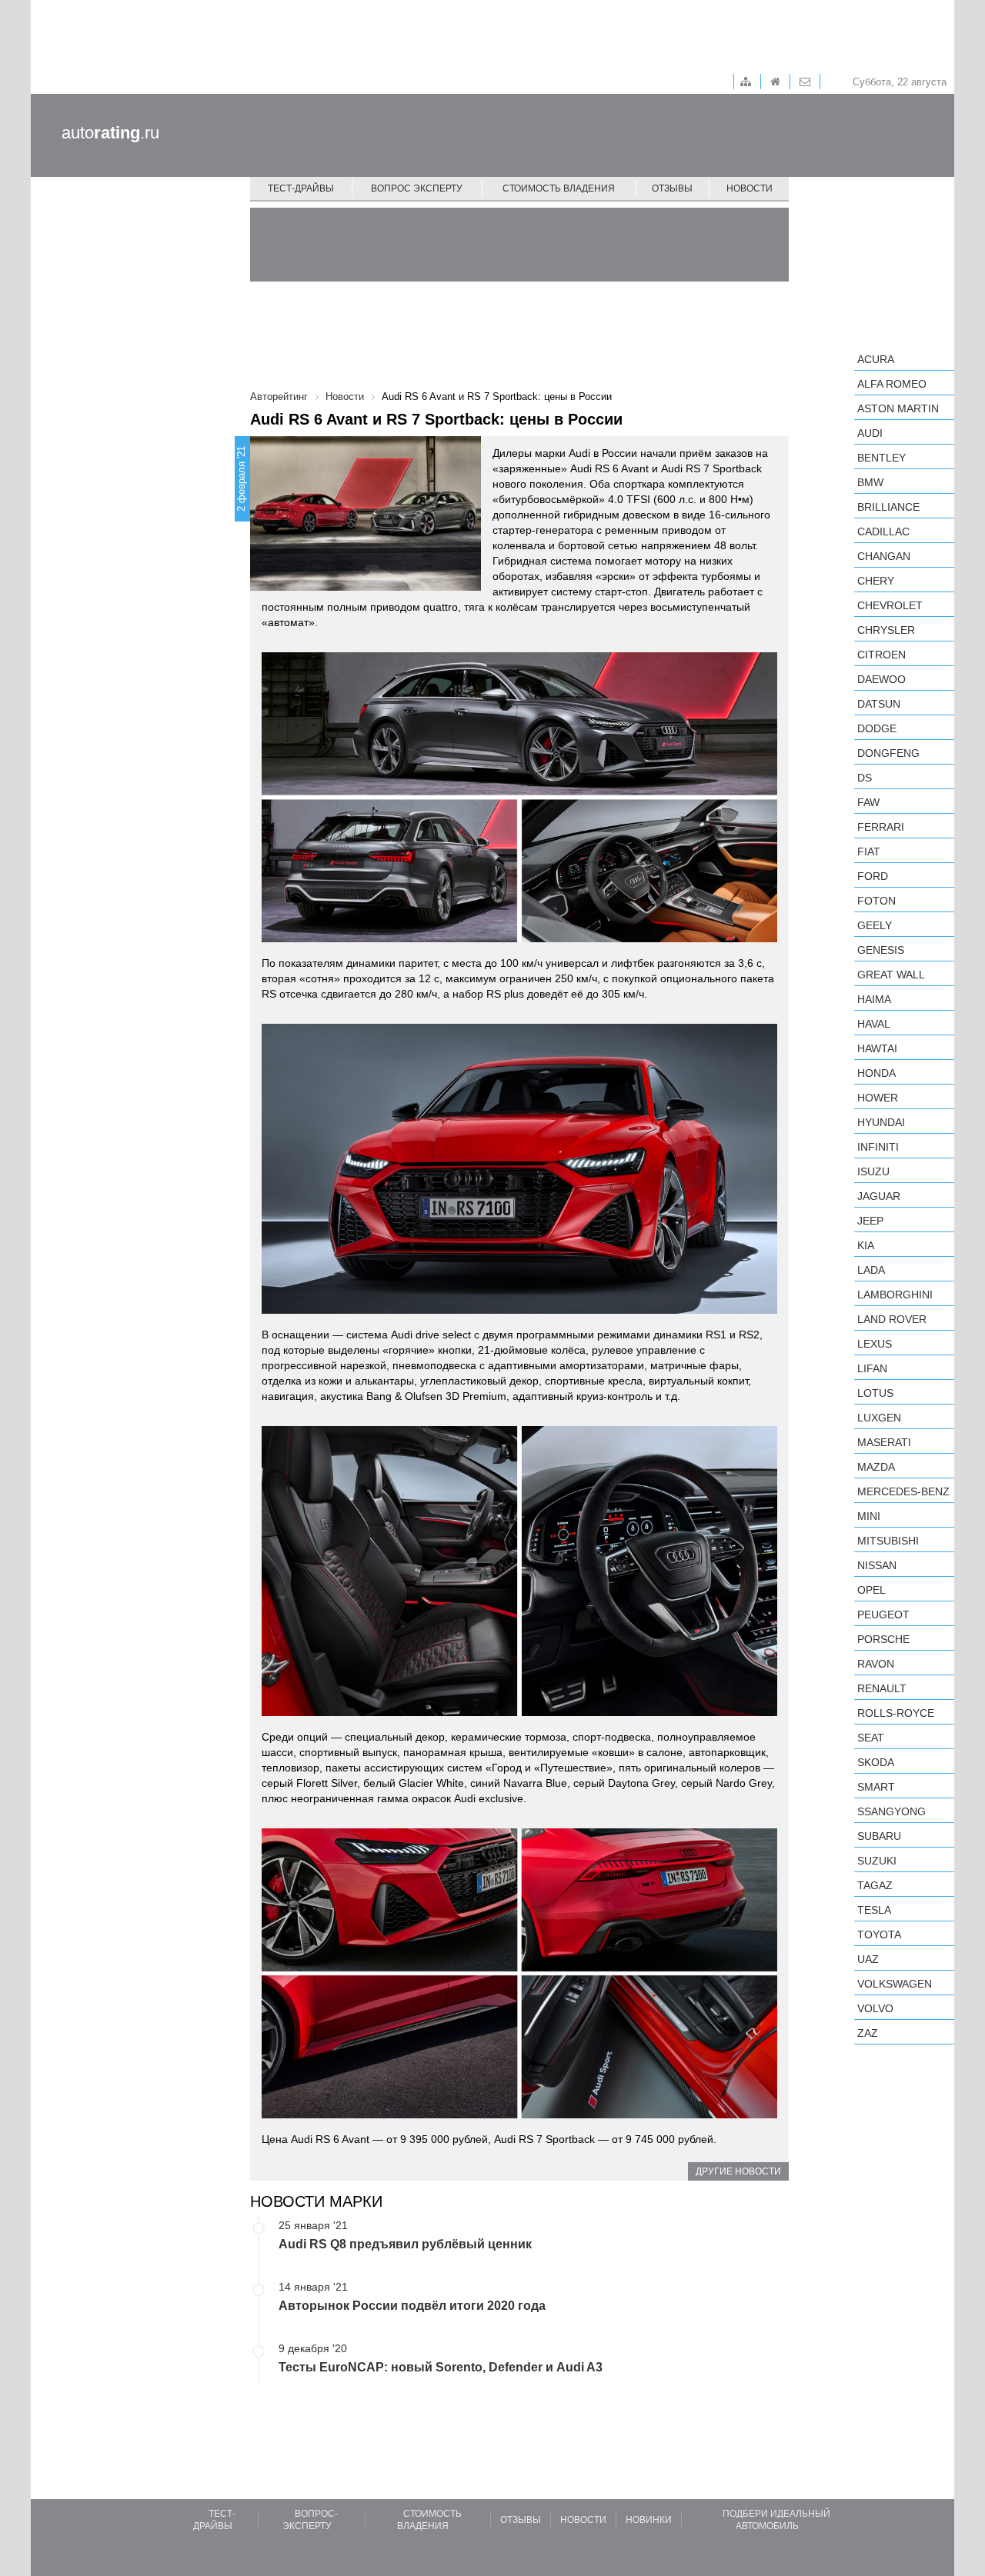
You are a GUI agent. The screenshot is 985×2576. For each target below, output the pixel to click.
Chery (876, 581)
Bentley (881, 458)
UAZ (868, 1959)
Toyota (879, 1934)
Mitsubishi (888, 1541)
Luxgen (879, 1418)
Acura (876, 359)
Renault (882, 1688)
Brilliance (888, 507)
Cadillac (883, 532)
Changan (884, 556)
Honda (876, 1073)
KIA (866, 1245)
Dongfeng (888, 753)
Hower (878, 1098)
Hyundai (881, 1122)
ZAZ (868, 2033)
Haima (874, 999)
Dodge (877, 728)
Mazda (876, 1467)
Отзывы (672, 188)
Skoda (876, 1762)
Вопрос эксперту (417, 188)
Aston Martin (898, 408)
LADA (871, 1270)
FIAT (869, 851)
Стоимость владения (559, 188)
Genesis (881, 950)
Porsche (883, 1639)
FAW (868, 802)
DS (865, 778)
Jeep (870, 1221)
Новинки (649, 2520)
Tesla (874, 1910)
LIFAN (872, 1368)
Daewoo (881, 679)
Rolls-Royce (896, 1713)
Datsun (879, 704)
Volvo (875, 2008)
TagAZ (875, 1885)
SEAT (871, 1738)
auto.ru (110, 133)
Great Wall (891, 975)
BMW (870, 482)
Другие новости (738, 2171)
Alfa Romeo (892, 384)
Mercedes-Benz (903, 1491)
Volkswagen (895, 1984)
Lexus (875, 1344)
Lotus (875, 1393)
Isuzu (873, 1171)
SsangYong (892, 1811)
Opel (871, 1590)
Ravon (876, 1664)
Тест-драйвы (301, 188)
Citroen (881, 655)
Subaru (879, 1836)
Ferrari (881, 827)
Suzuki (877, 1861)
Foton (876, 901)
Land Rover (892, 1319)
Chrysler (886, 630)
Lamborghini (895, 1295)
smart (876, 1787)
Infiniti (878, 1147)
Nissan (877, 1565)
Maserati (884, 1442)
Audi (870, 433)
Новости (750, 188)
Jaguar (879, 1196)
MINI (869, 1516)
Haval (874, 1024)
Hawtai (877, 1048)
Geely (875, 925)
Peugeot (883, 1615)
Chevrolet (890, 605)
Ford (873, 876)
